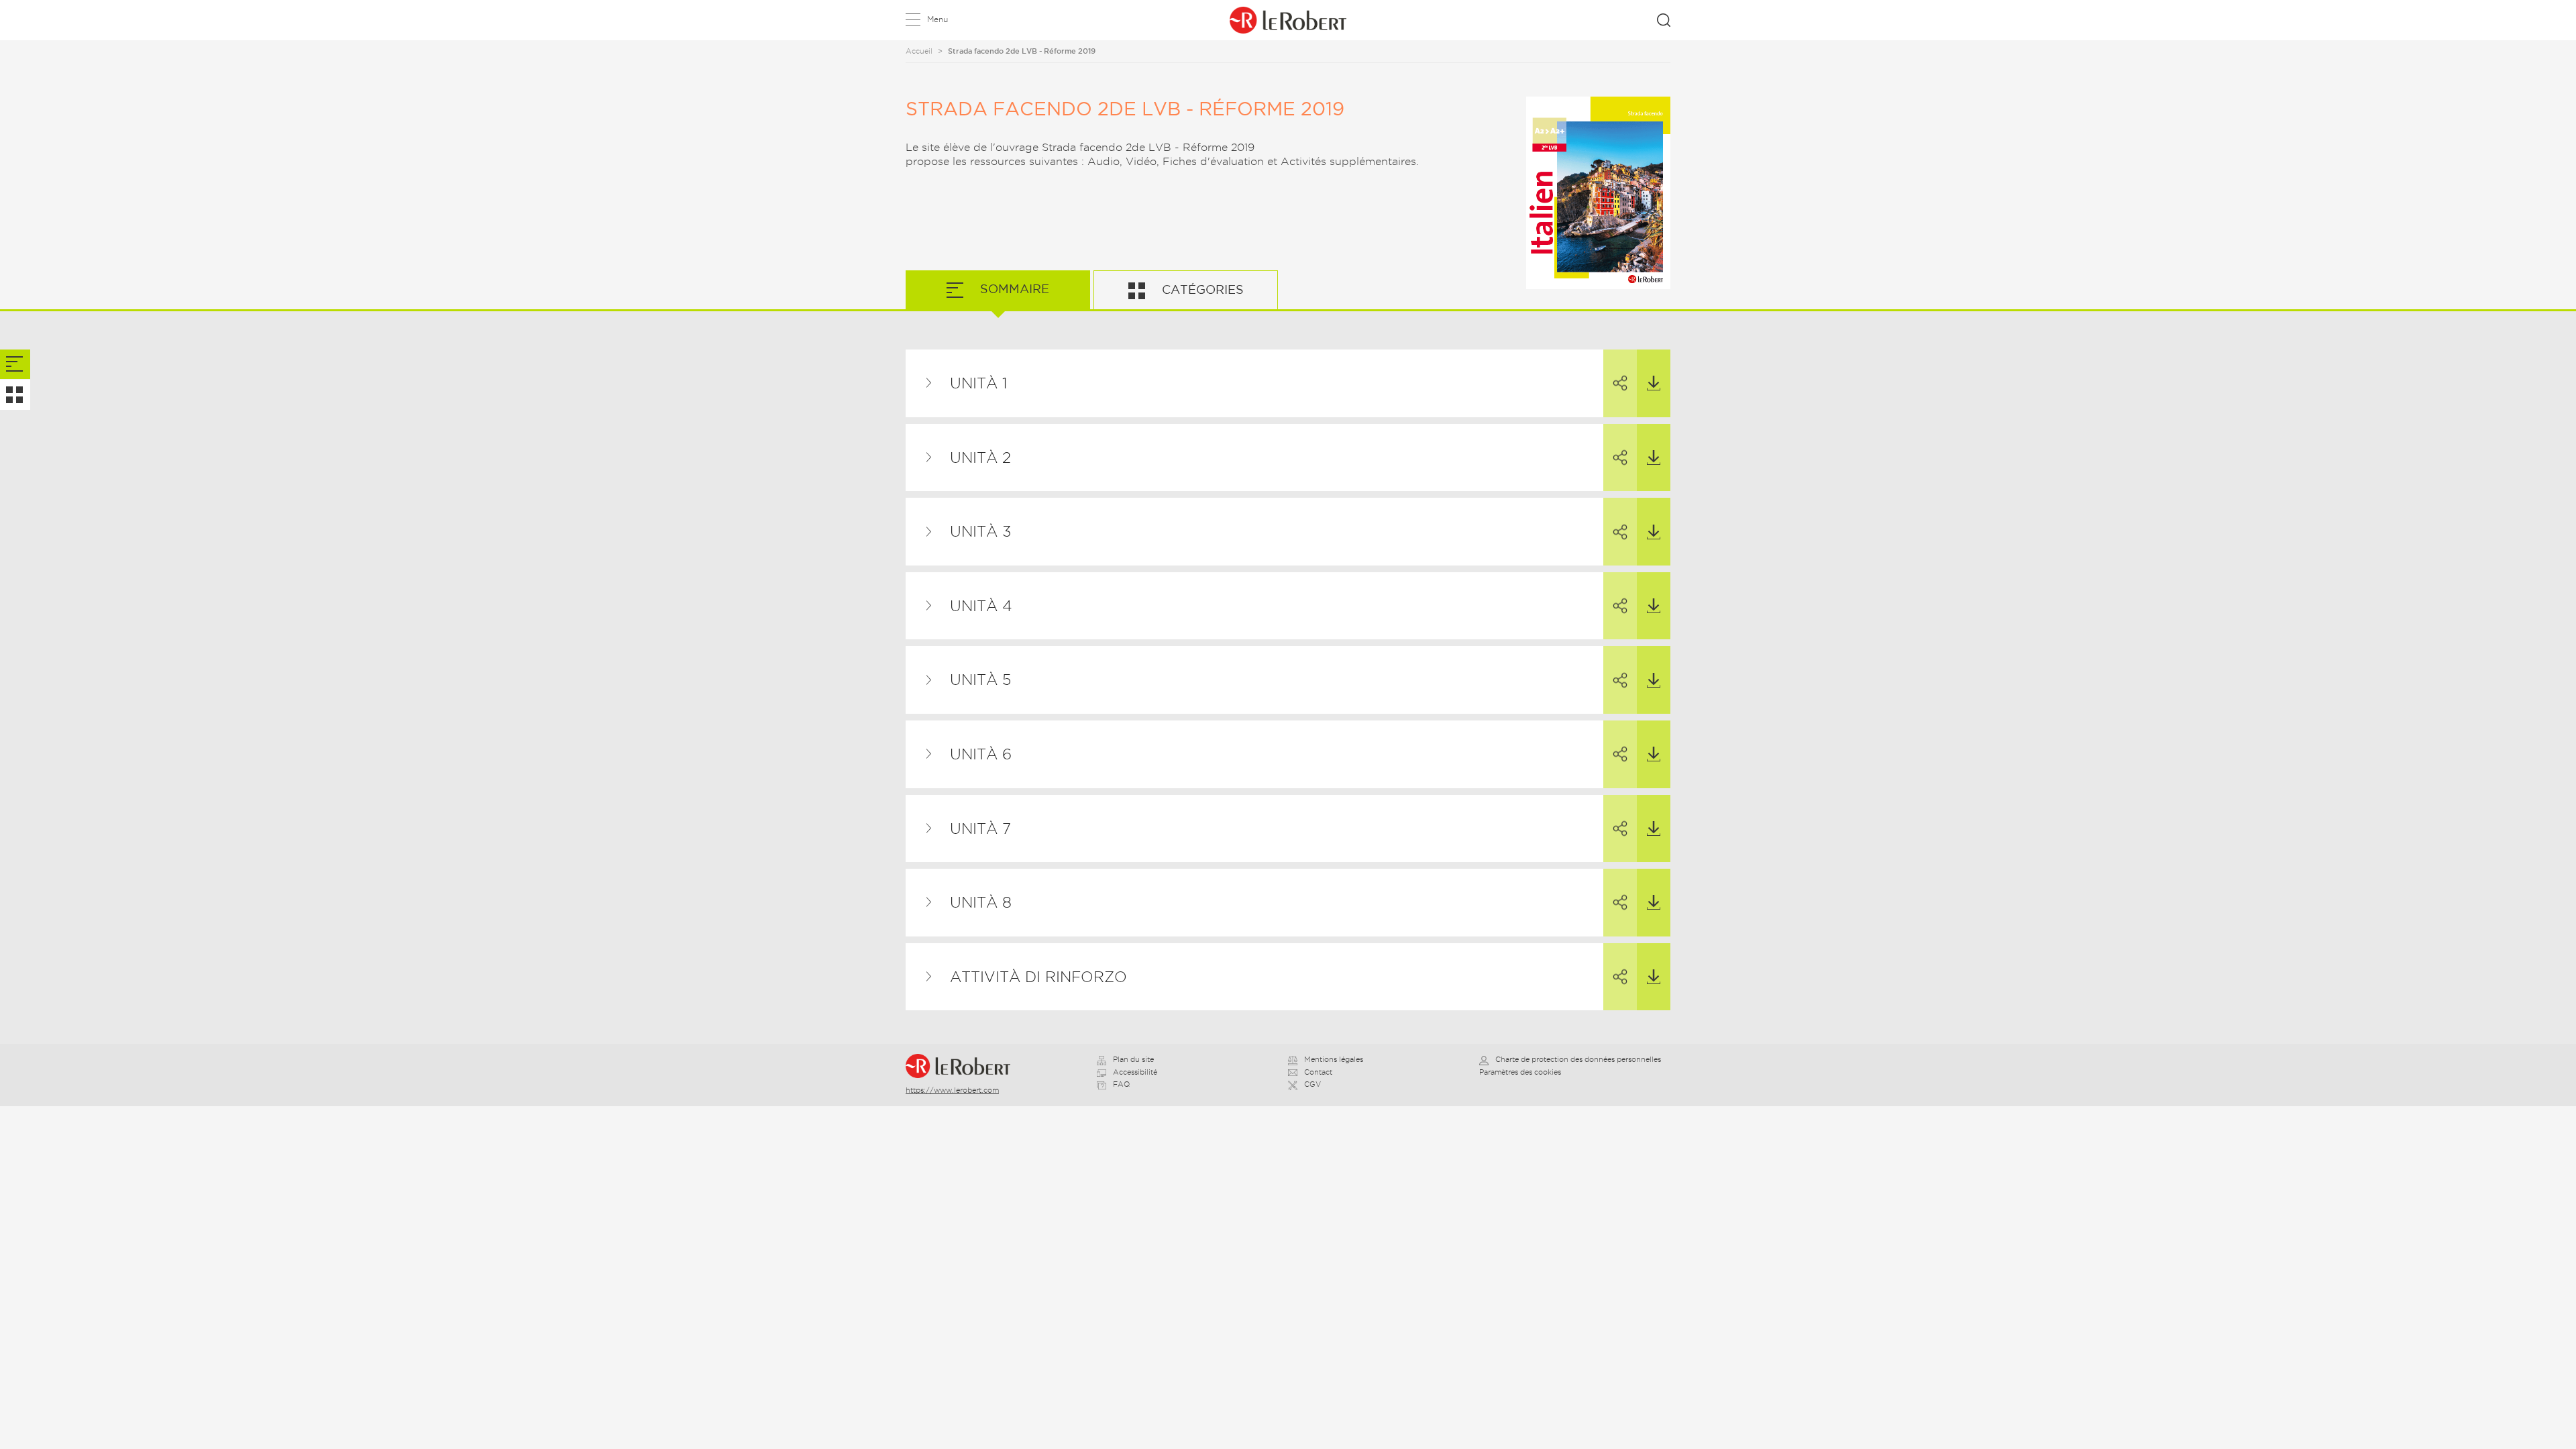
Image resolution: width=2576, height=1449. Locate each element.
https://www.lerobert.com (952, 1090)
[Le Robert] (964, 1066)
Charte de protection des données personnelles (1578, 1059)
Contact (1318, 1072)
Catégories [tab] (1201, 289)
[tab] (15, 365)
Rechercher (1664, 20)
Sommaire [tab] (1013, 289)
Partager (1620, 383)
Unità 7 (980, 828)
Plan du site (1133, 1059)
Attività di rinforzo (1038, 977)
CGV (1312, 1084)
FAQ (1121, 1084)
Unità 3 (980, 531)
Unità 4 (981, 606)
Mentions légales (1334, 1059)
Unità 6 (981, 754)
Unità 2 (980, 458)
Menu (937, 19)
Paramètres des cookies (1520, 1072)
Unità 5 (980, 680)
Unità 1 (978, 383)
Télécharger (1654, 383)
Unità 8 (981, 902)
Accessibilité (1135, 1072)
